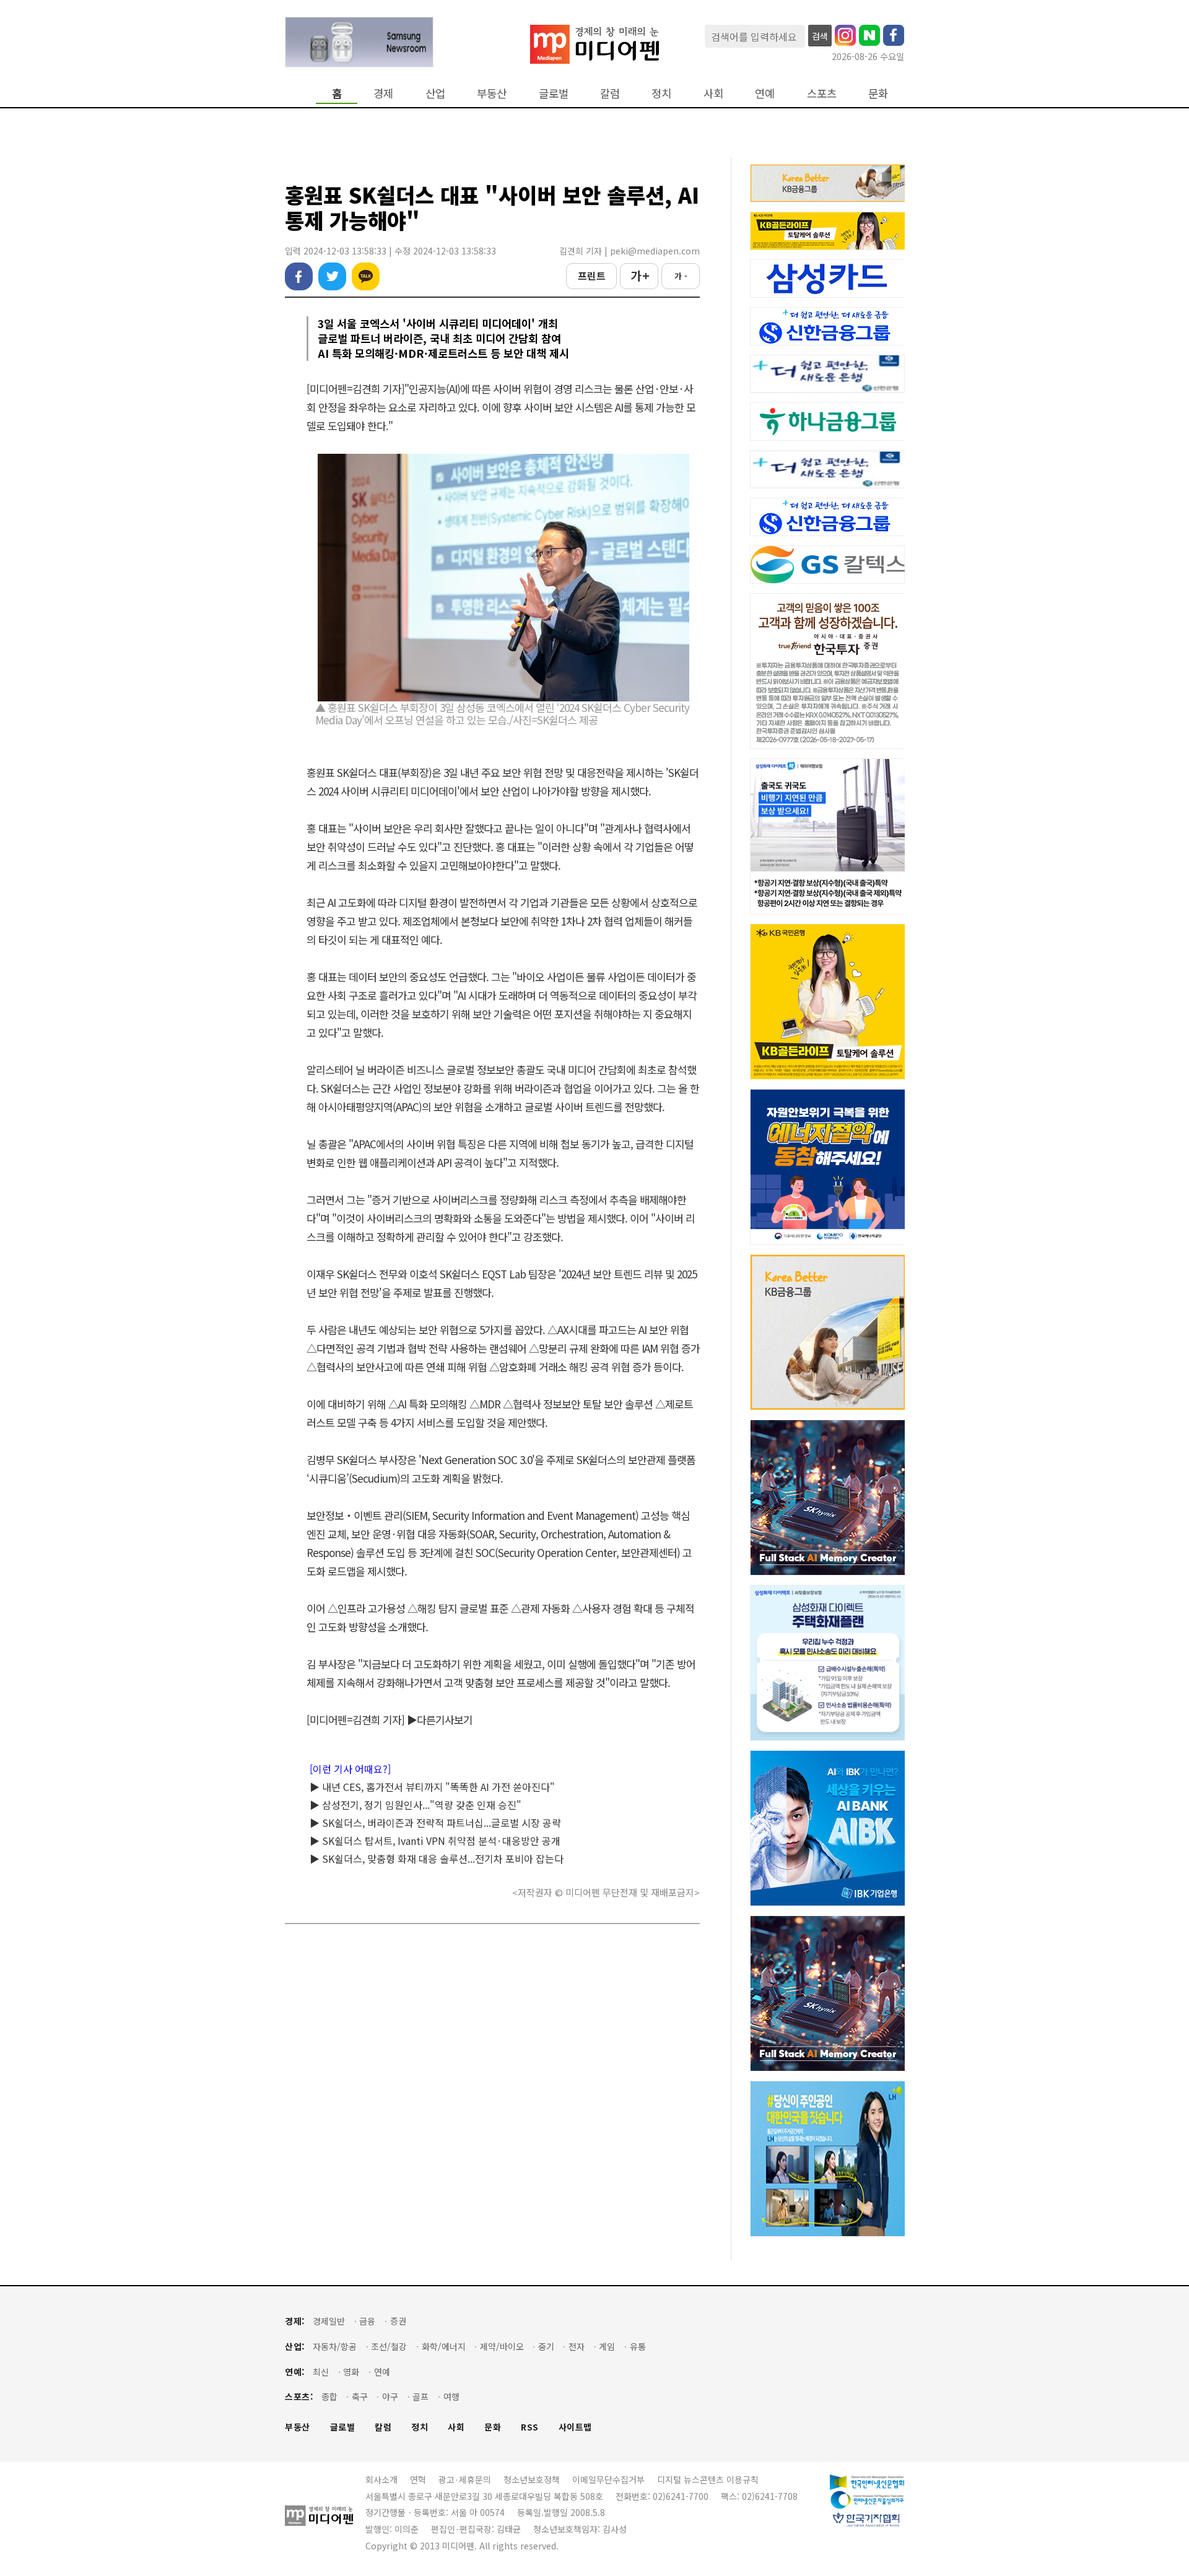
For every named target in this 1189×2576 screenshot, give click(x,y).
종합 (329, 2397)
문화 (878, 93)
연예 (765, 93)
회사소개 (381, 2479)
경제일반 (329, 2321)
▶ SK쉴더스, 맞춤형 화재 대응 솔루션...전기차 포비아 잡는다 (437, 1858)
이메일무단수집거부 (608, 2479)
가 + (639, 275)
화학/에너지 (444, 2347)
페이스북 (299, 276)
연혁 (418, 2479)
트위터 (332, 276)
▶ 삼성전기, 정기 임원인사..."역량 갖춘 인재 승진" (416, 1805)
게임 (607, 2347)
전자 (577, 2347)
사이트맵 (575, 2427)
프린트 (592, 275)
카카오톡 (366, 276)
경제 (383, 93)
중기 (546, 2347)
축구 (360, 2397)
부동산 (492, 93)
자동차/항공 (335, 2347)
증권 (398, 2321)
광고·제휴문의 (465, 2479)
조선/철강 (389, 2347)
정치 (661, 93)
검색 (820, 36)
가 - (681, 276)
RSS (530, 2427)
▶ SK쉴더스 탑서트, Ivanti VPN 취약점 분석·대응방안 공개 (435, 1841)
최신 (321, 2372)
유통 (638, 2347)
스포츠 (822, 93)
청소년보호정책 (532, 2479)
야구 (390, 2397)
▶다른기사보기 (440, 1720)
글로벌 (554, 93)
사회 (713, 93)
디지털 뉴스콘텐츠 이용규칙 (708, 2479)
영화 (351, 2372)
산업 (435, 93)
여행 (451, 2397)
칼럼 (610, 93)
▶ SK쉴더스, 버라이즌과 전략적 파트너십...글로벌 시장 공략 (435, 1823)
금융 (367, 2321)
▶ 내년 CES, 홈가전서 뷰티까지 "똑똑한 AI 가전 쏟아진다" (432, 1787)
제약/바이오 (502, 2347)
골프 (420, 2397)
